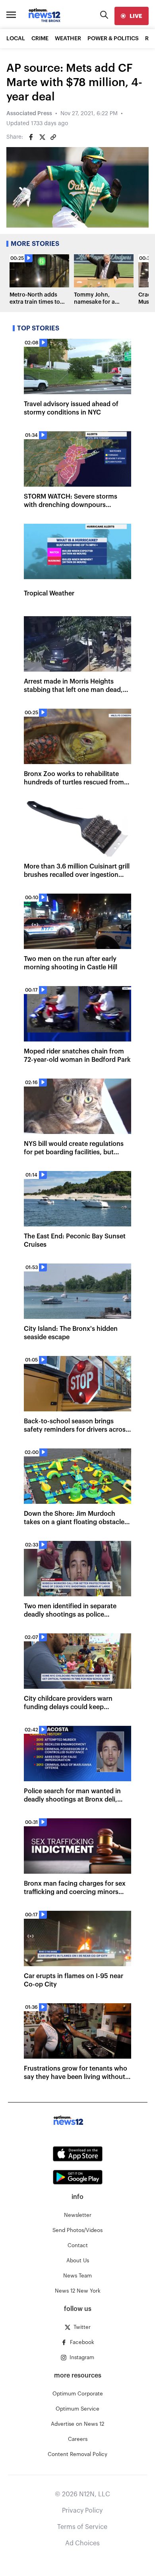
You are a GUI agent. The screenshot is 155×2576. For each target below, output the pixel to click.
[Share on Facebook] (31, 137)
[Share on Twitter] (42, 137)
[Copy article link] (53, 137)
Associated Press (29, 114)
